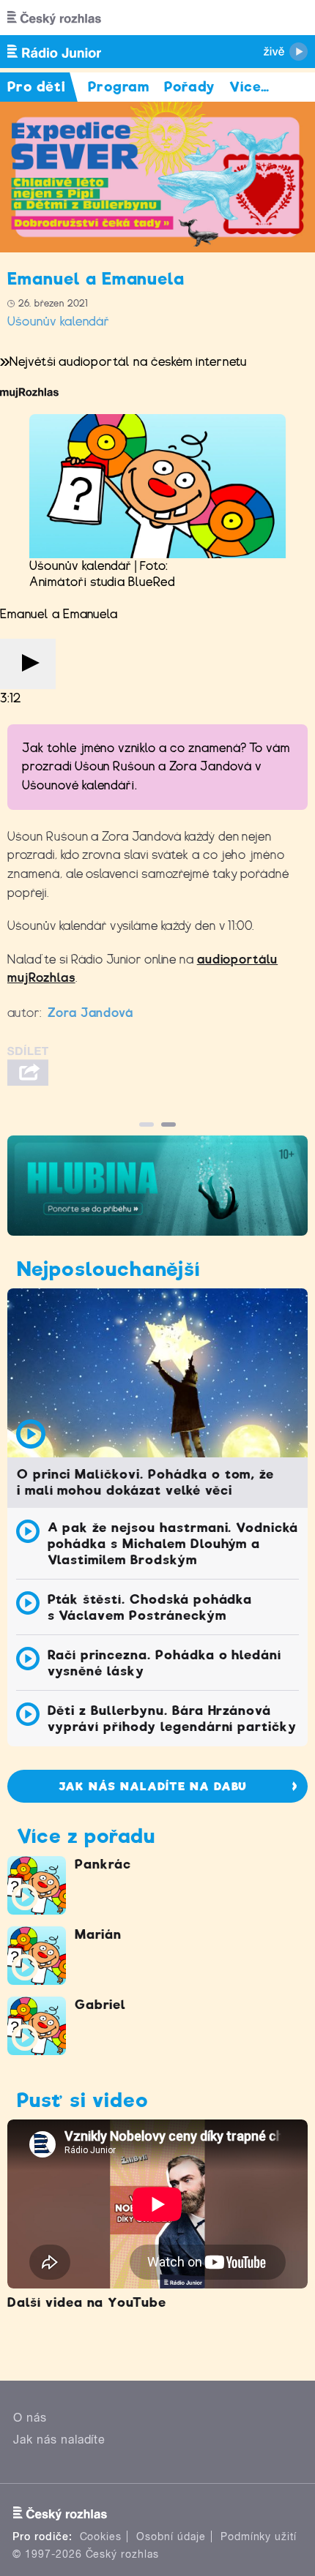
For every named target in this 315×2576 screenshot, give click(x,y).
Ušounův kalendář (59, 322)
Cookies (101, 2536)
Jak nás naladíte (59, 2440)
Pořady (189, 87)
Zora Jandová (91, 1013)
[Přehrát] (28, 664)
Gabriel (100, 2005)
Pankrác (103, 1864)
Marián (98, 1934)
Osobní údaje (171, 2536)
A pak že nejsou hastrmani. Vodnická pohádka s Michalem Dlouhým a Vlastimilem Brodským (173, 1544)
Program (119, 87)
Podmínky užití (259, 2536)
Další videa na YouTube (87, 2302)
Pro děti (37, 87)
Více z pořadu (86, 1836)
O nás (30, 2418)
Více (249, 87)
